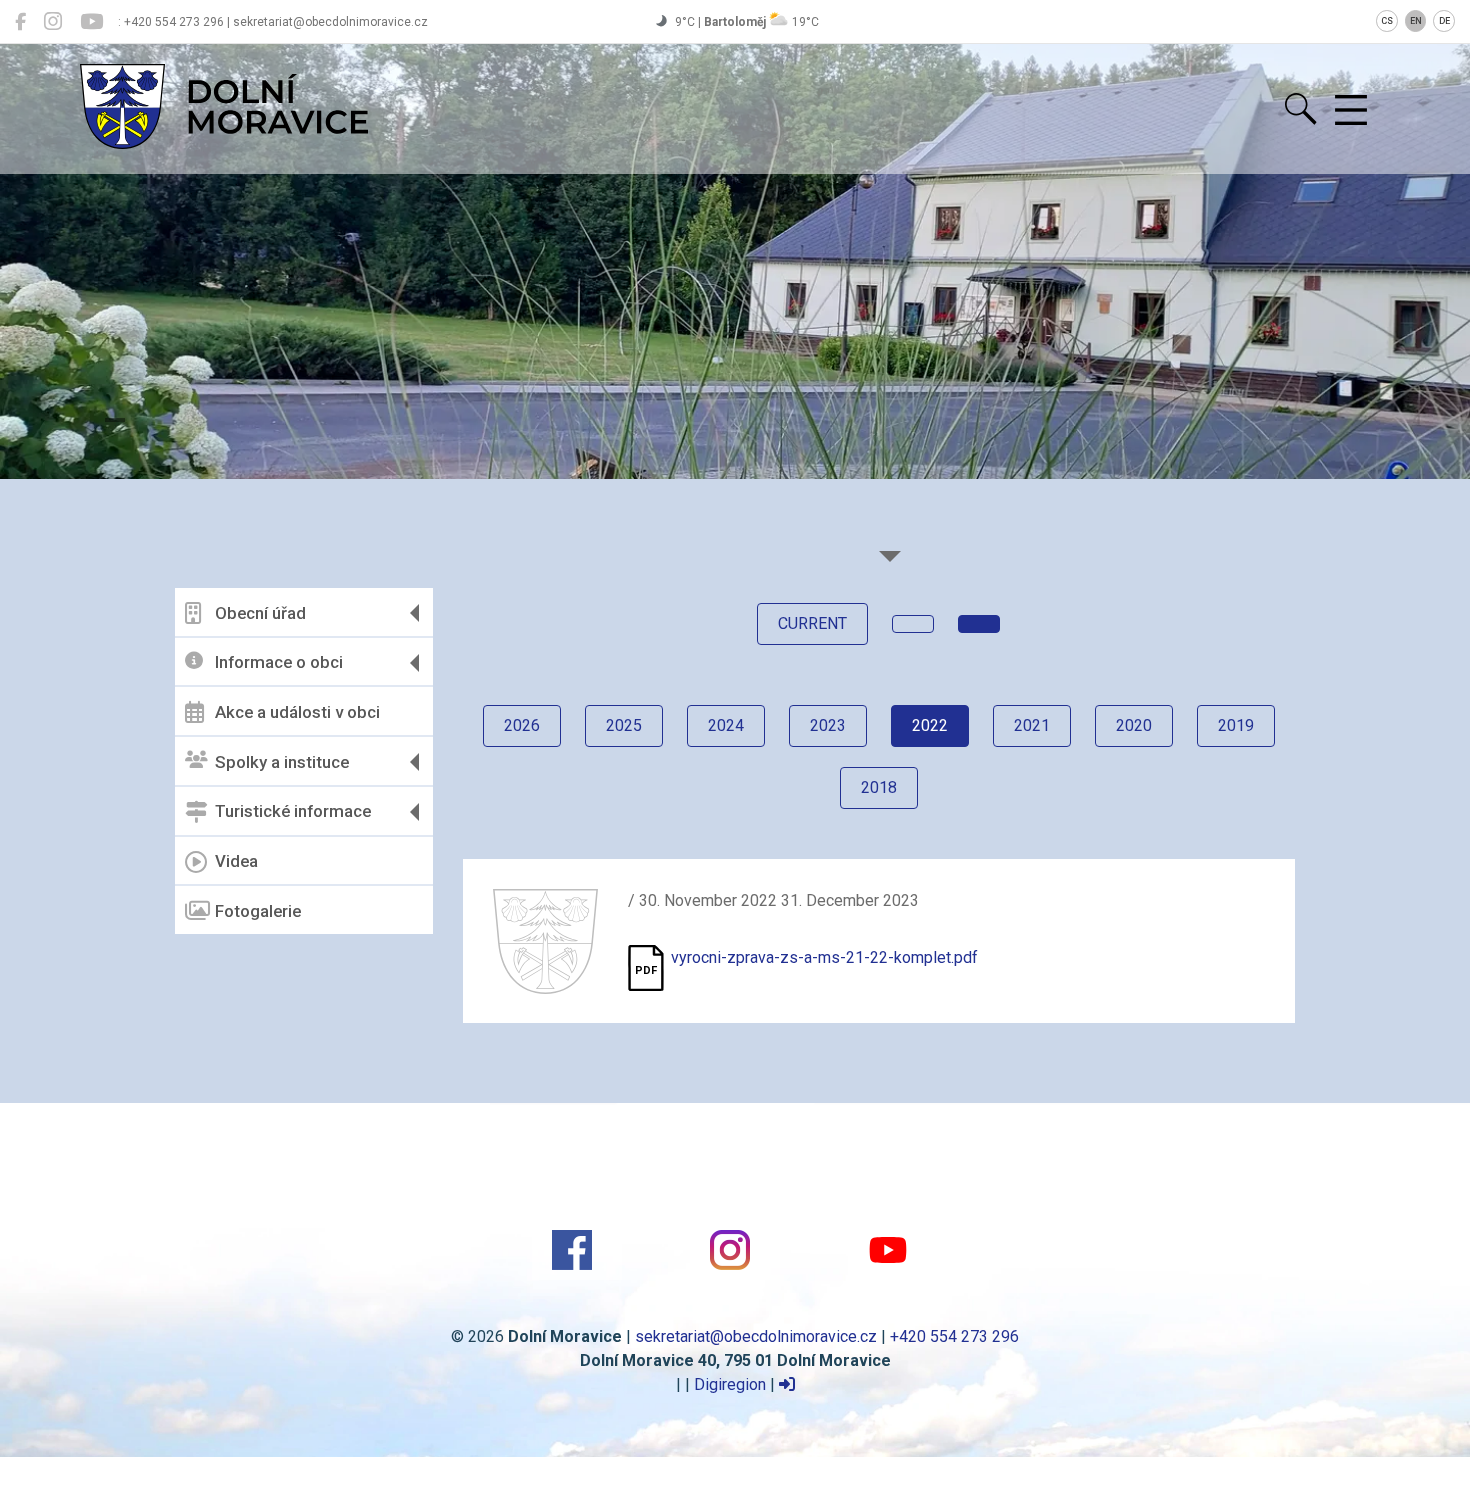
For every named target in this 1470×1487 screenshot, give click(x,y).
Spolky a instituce (282, 762)
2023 (828, 725)
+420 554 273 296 (954, 1336)
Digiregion (730, 1384)
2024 (726, 725)
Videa (236, 861)
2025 (624, 725)
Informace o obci (279, 662)
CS (1387, 21)
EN (1416, 21)
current (812, 623)
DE (1444, 21)
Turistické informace (293, 811)
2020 (1134, 725)
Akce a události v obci (297, 712)
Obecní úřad (260, 613)
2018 (879, 787)
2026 (522, 725)
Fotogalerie (258, 911)
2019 (1236, 725)
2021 (1032, 725)
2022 (930, 725)
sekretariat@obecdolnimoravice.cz (756, 1336)
